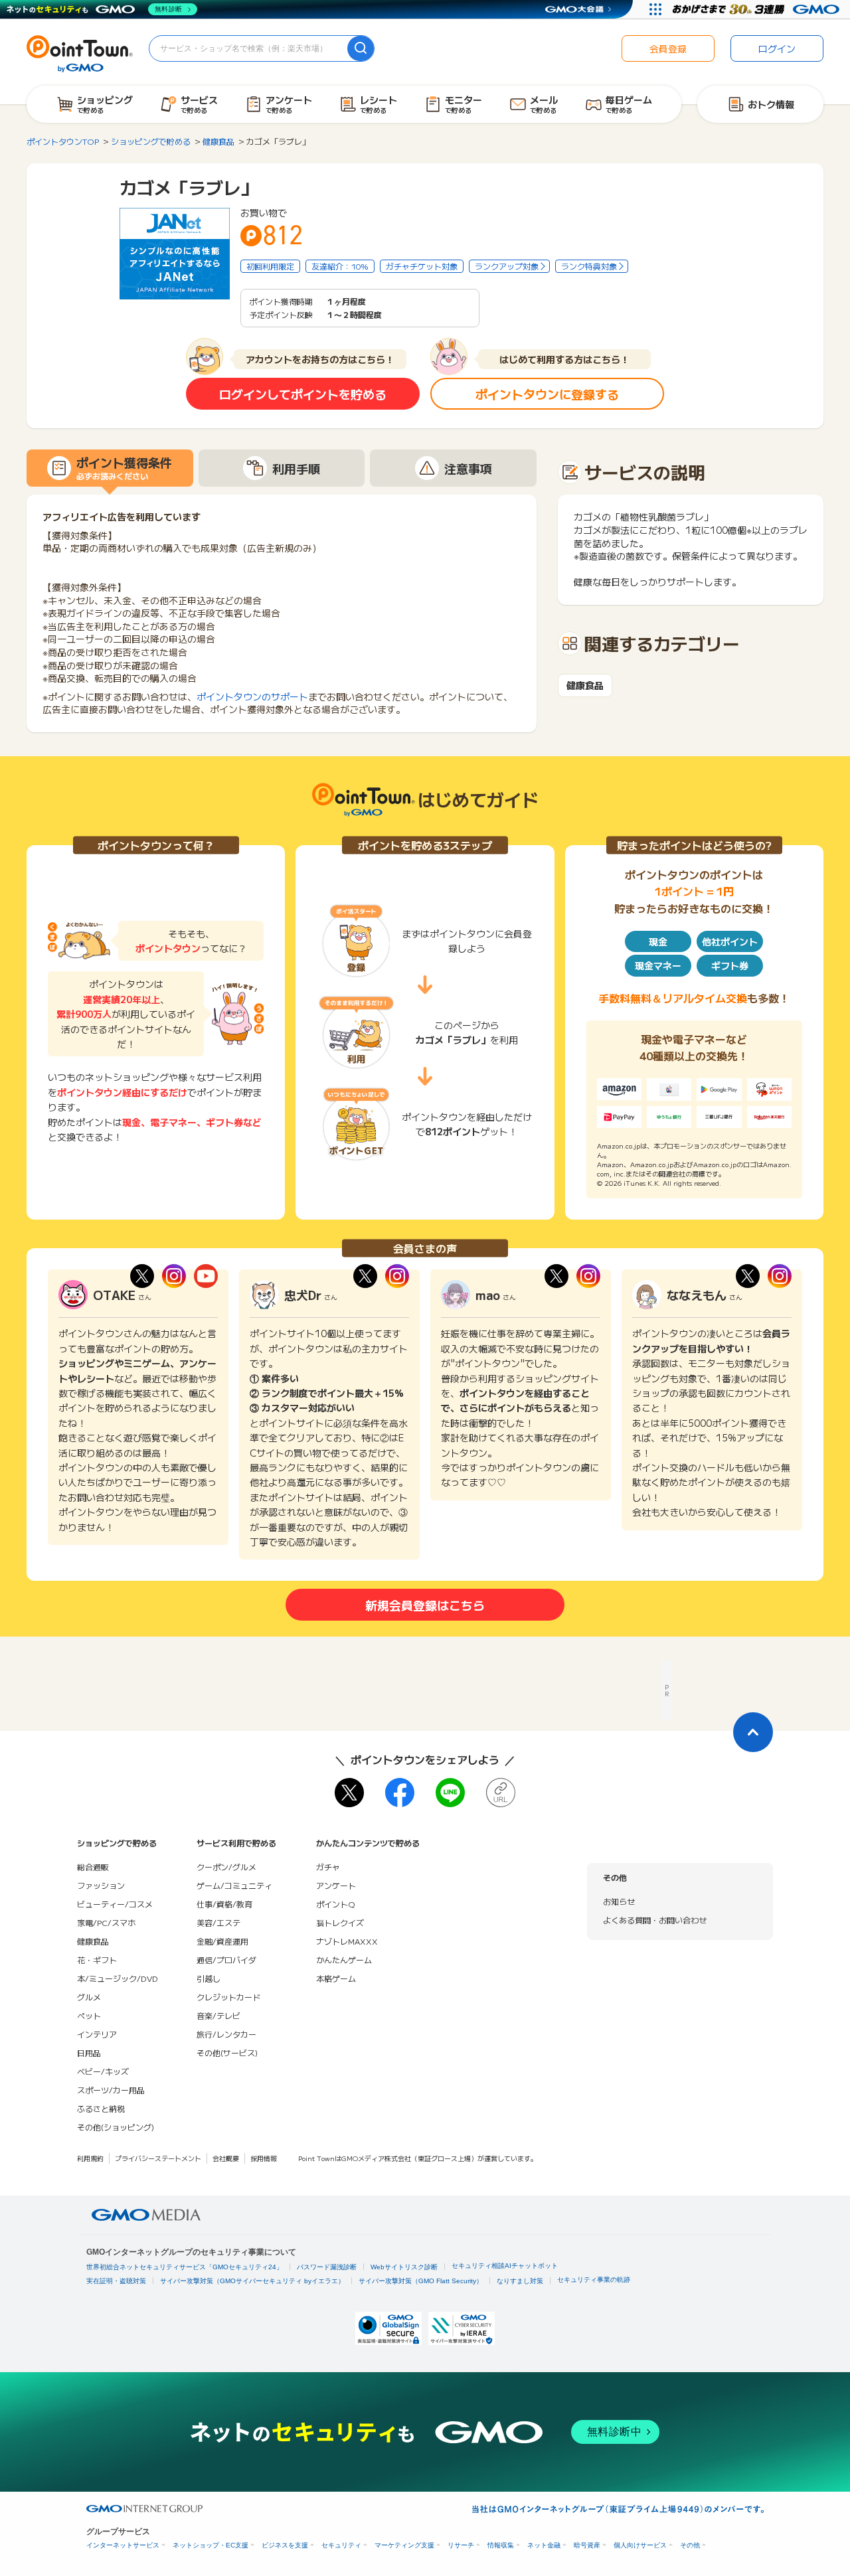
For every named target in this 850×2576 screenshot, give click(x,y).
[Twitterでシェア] (349, 1793)
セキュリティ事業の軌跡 (594, 2280)
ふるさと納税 (101, 2108)
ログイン (777, 48)
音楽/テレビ (218, 2015)
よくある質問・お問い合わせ (655, 1920)
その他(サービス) (227, 2053)
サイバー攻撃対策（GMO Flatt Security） (421, 2281)
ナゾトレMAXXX (347, 1941)
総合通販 (93, 1867)
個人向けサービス (640, 2545)
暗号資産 (587, 2545)
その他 (690, 2545)
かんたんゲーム (344, 1960)
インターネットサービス (123, 2545)
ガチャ (328, 1867)
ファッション (101, 1885)
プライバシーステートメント (158, 2158)
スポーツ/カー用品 (111, 2090)
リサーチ (461, 2545)
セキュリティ (341, 2545)
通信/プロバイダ (226, 1960)
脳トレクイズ (340, 1922)
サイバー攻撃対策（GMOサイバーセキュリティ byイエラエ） (252, 2281)
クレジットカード (228, 1997)
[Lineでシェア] (450, 1793)
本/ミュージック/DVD (118, 1978)
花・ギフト (97, 1960)
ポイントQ (335, 1904)
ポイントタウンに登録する (547, 394)
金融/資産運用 (222, 1941)
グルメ (89, 1997)
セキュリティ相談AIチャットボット (505, 2266)
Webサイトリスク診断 (404, 2267)
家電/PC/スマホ (106, 1922)
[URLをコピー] (501, 1793)
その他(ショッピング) (116, 2127)
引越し (209, 1978)
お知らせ (619, 1901)
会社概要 (226, 2158)
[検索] (361, 48)
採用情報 (264, 2158)
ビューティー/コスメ (115, 1904)
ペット (89, 2015)
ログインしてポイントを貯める (303, 394)
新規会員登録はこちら (425, 1605)
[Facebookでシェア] (400, 1793)
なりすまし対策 (520, 2281)
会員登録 (668, 48)
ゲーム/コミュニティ (234, 1885)
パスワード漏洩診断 (327, 2267)
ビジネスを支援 (285, 2545)
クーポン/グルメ (226, 1867)
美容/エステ (218, 1922)
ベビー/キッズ (103, 2071)
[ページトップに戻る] (753, 1732)
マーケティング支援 (404, 2545)
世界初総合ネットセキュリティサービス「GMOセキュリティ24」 (185, 2267)
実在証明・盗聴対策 (116, 2281)
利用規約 (90, 2158)
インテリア (97, 2034)
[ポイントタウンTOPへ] (80, 52)
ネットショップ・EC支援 (211, 2545)
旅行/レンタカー (226, 2034)
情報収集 (501, 2545)
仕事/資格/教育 (224, 1904)
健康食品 (585, 685)
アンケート (336, 1885)
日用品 (89, 2053)
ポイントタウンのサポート (252, 696)
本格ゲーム (336, 1978)
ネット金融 (544, 2545)
